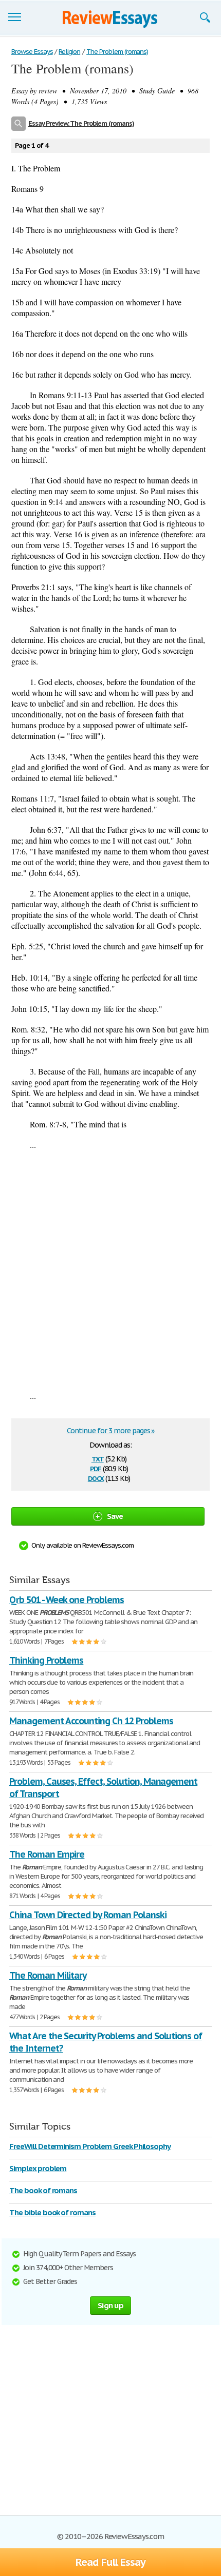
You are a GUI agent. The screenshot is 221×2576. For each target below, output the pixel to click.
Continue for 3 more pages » (111, 1431)
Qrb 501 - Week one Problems (67, 1600)
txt (98, 1458)
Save (115, 1516)
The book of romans (43, 2190)
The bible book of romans (52, 2212)
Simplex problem (38, 2168)
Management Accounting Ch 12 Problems (91, 1721)
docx (96, 1478)
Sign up (110, 2305)
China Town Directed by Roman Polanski (88, 1915)
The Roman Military (48, 1975)
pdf (96, 1468)
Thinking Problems (46, 1660)
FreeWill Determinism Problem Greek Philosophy (90, 2146)
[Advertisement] (110, 1270)
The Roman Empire (47, 1854)
